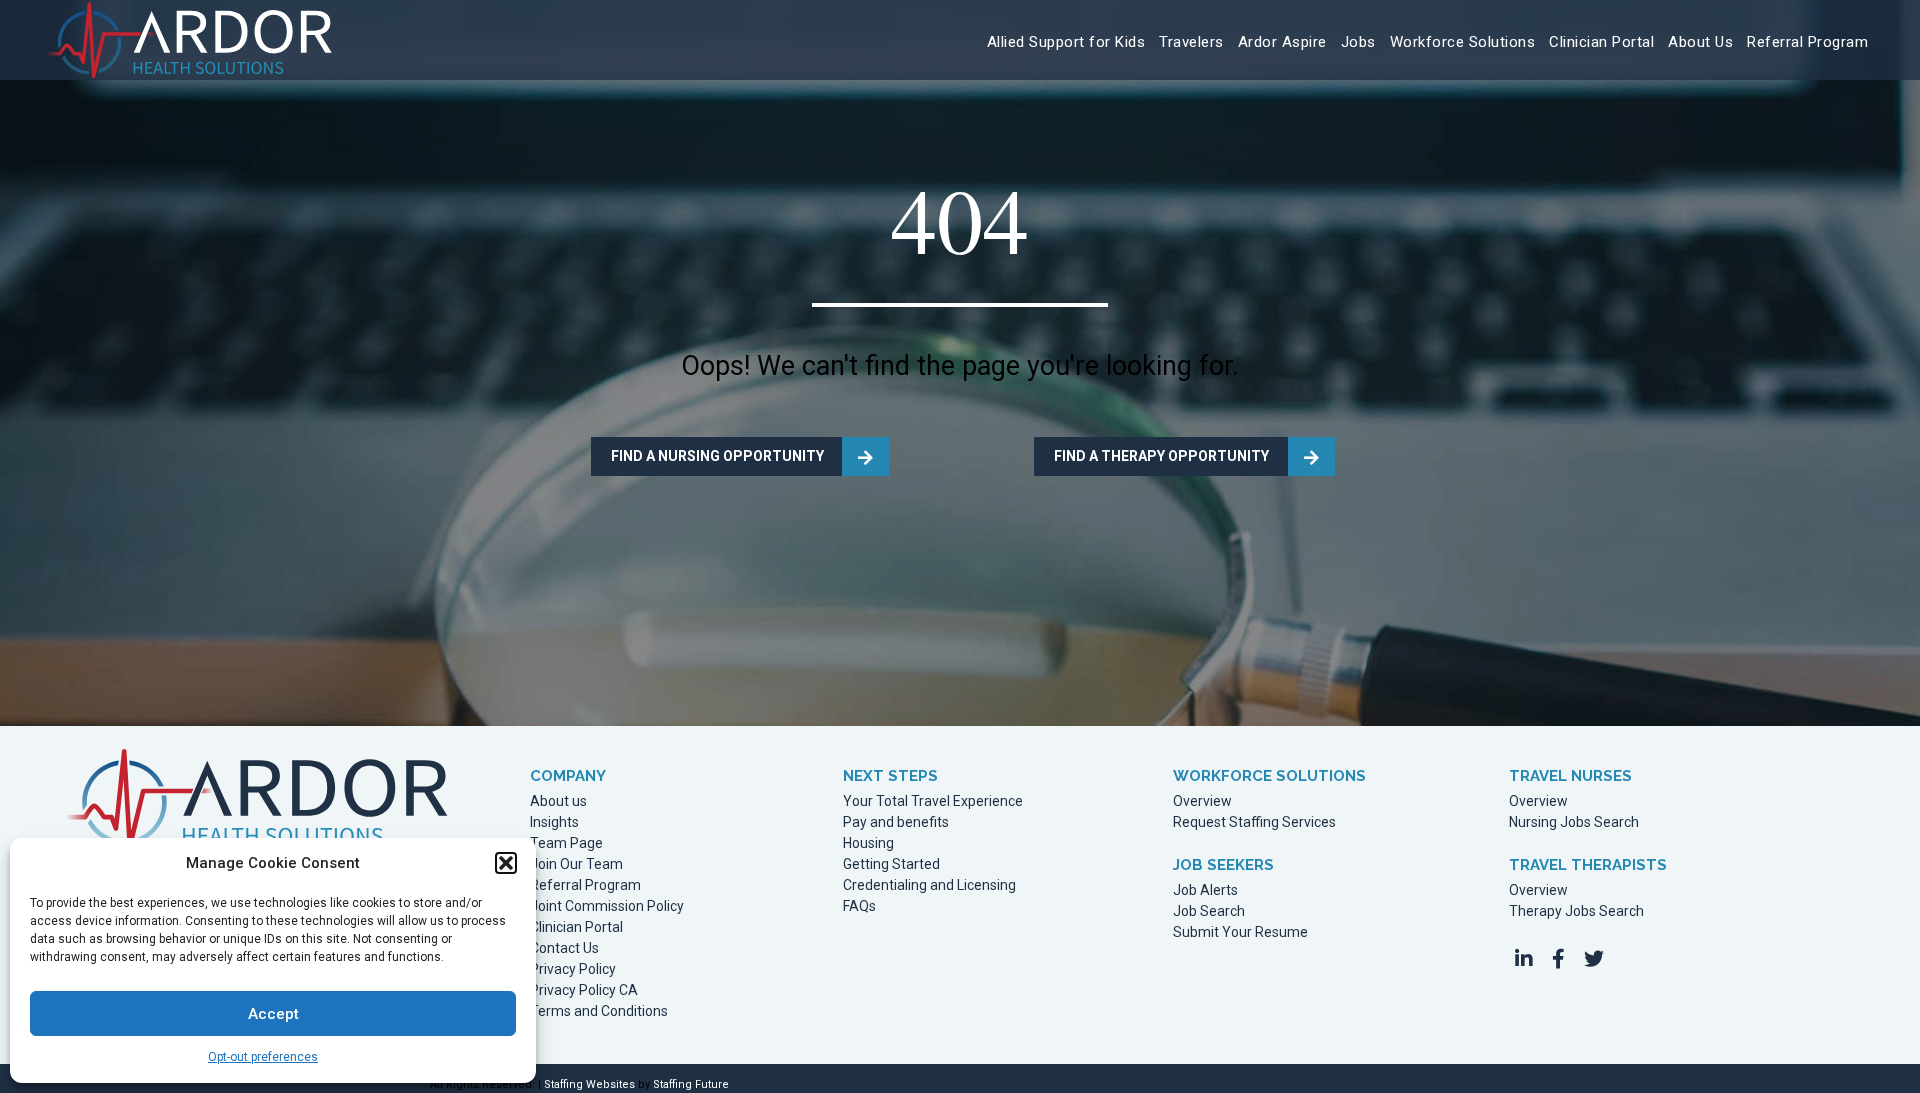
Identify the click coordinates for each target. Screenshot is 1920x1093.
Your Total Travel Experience (933, 801)
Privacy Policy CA (584, 990)
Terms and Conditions (599, 1011)
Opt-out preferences (263, 1057)
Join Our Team (576, 864)
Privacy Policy (573, 969)
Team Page (566, 843)
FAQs (859, 906)
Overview (1202, 801)
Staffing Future (691, 1084)
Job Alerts (1205, 890)
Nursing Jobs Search (1574, 822)
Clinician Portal (576, 927)
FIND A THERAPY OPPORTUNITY (1161, 456)
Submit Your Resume (1240, 932)
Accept (273, 1014)
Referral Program (585, 885)
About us (558, 801)
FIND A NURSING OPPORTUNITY (717, 456)
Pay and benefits (896, 822)
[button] (506, 863)
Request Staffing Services (1254, 822)
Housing (868, 843)
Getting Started (891, 864)
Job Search (1209, 911)
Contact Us (564, 948)
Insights (554, 822)
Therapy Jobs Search (1576, 911)
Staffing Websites (589, 1084)
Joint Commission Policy (607, 906)
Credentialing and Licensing (929, 885)
